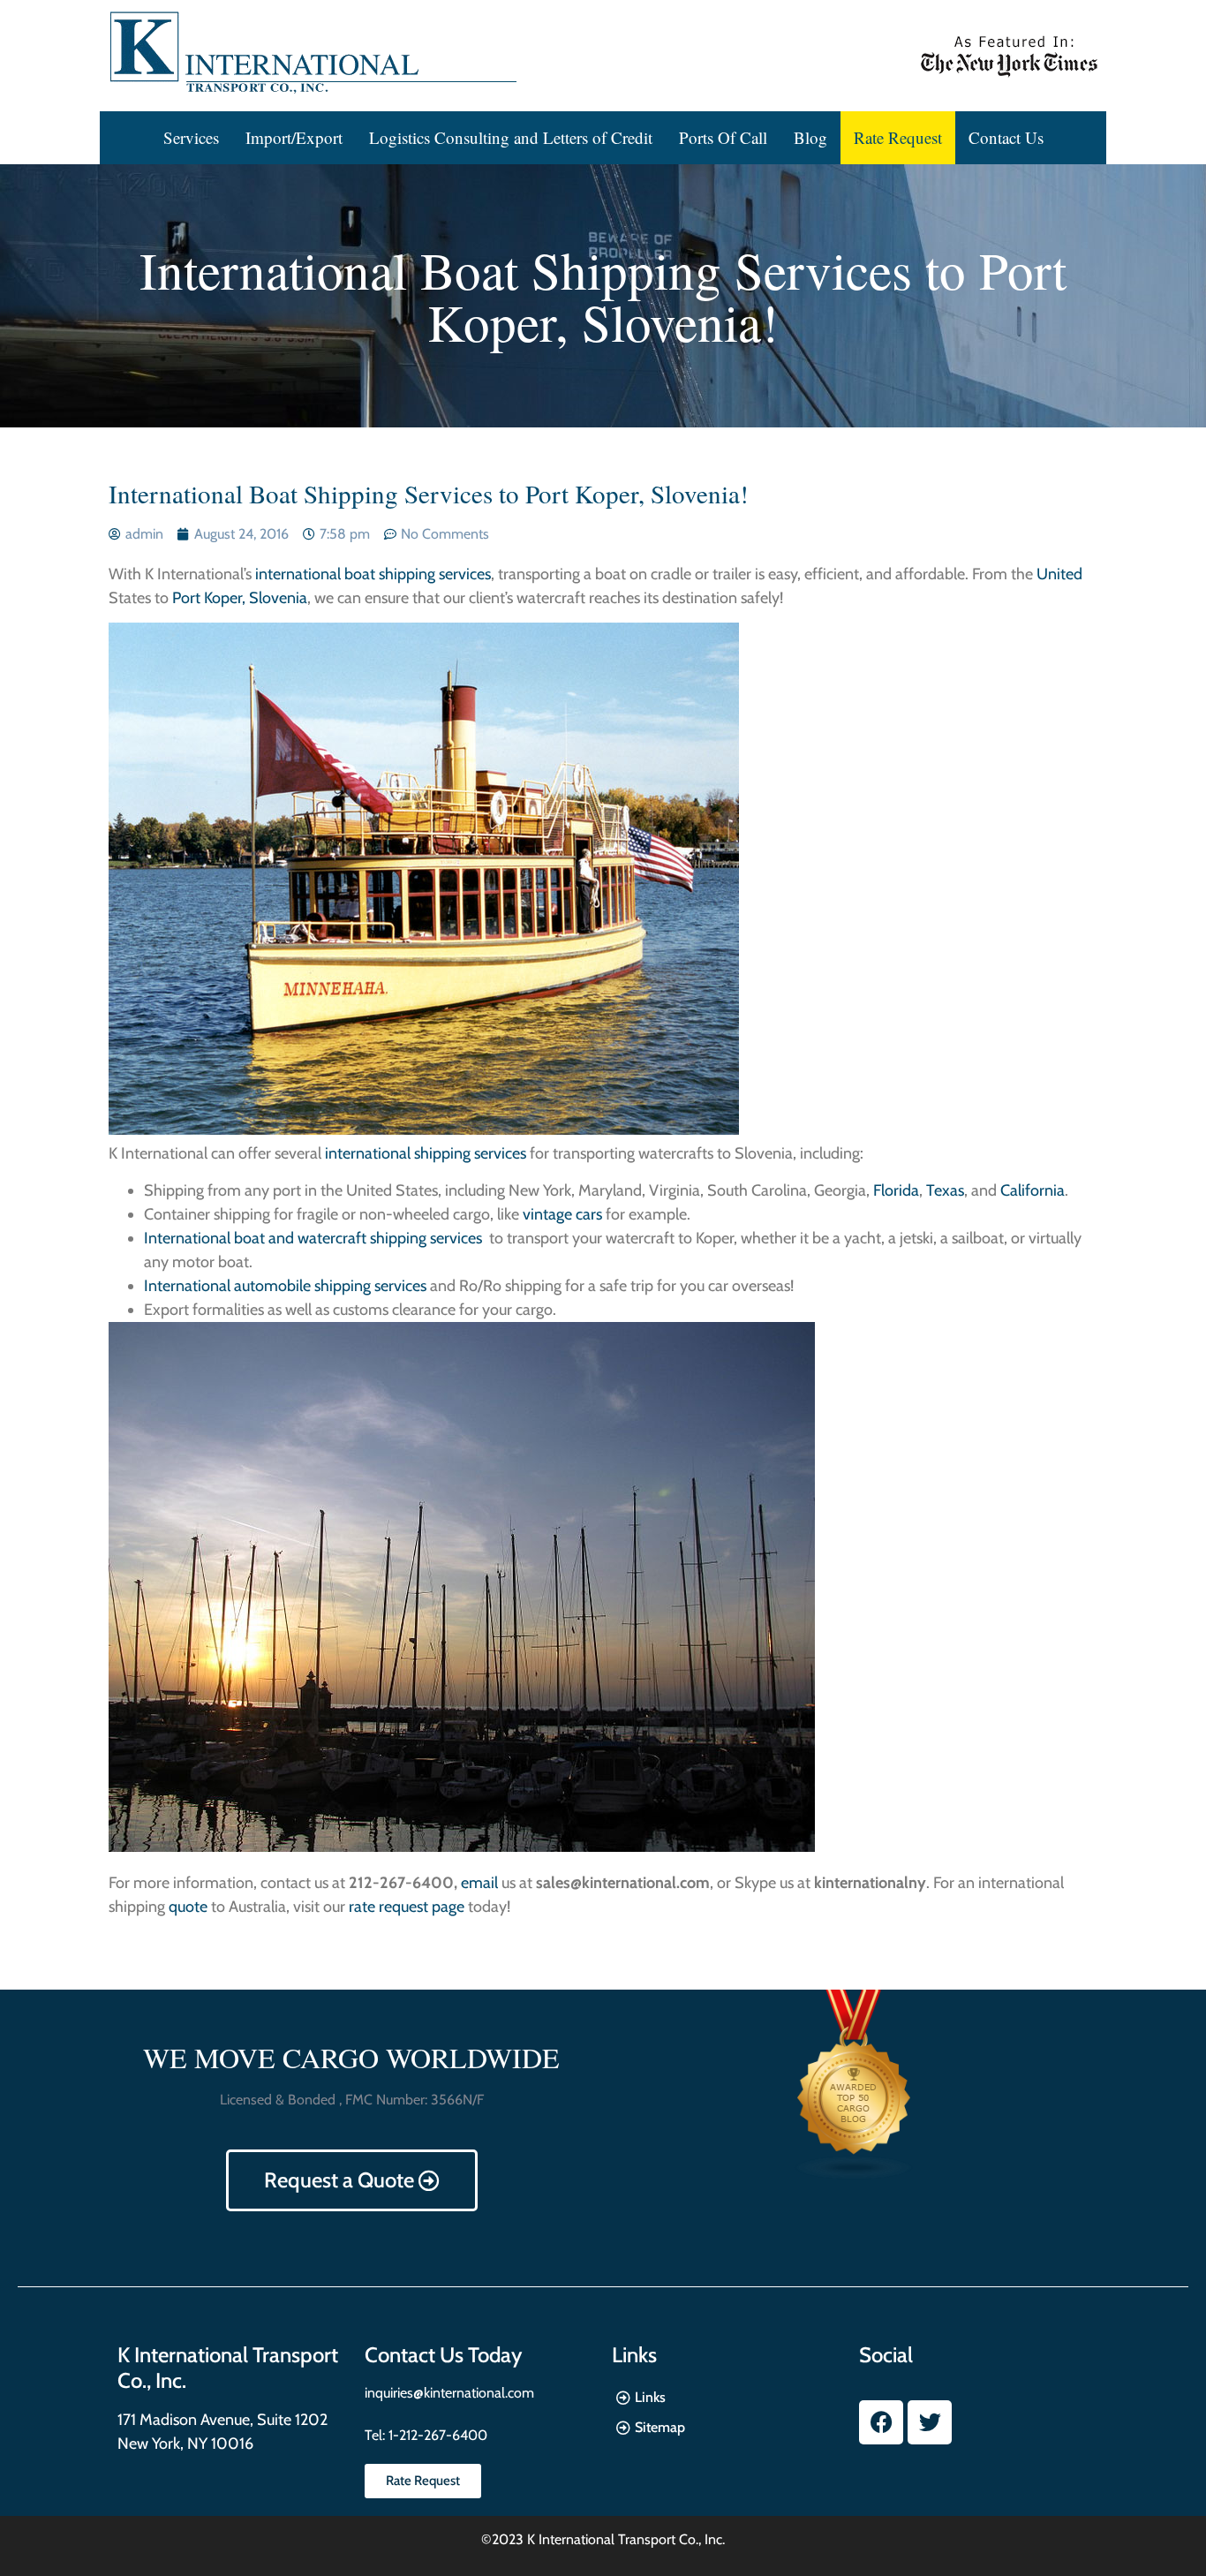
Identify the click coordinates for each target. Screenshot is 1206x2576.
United (1059, 574)
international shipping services (426, 1153)
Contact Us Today (443, 2355)
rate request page (407, 1907)
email (479, 1883)
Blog (810, 137)
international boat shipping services (373, 574)
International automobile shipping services (285, 1286)
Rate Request (898, 137)
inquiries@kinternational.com (449, 2393)
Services (191, 137)
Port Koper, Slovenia (240, 598)
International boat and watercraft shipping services (315, 1238)
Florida (896, 1190)
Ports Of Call (723, 137)
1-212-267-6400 (436, 2435)
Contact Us (1006, 137)
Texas (945, 1190)
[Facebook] (881, 2422)
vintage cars (562, 1214)
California (1033, 1190)
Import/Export (294, 137)
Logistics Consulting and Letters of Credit (511, 137)
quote (188, 1907)
